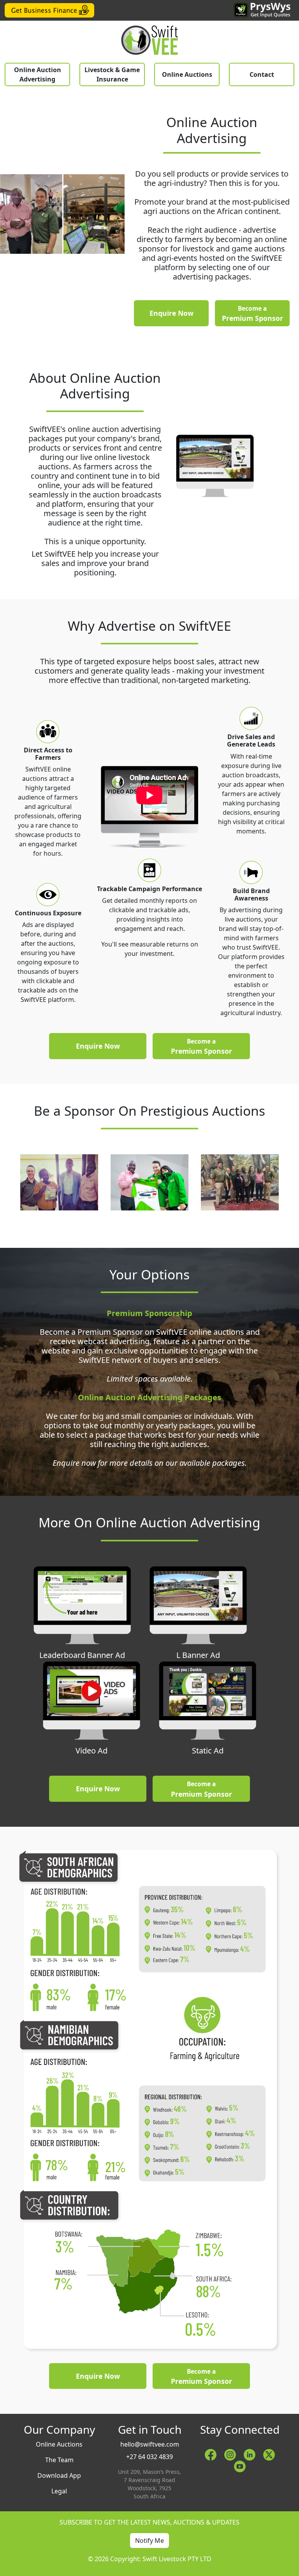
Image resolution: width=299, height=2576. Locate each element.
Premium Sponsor (252, 314)
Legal (59, 2491)
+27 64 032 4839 (149, 2457)
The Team (59, 2460)
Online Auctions (187, 74)
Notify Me (149, 2541)
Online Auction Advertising (38, 74)
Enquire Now (171, 313)
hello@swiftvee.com (150, 2444)
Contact (262, 74)
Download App (59, 2475)
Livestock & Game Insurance (112, 74)
